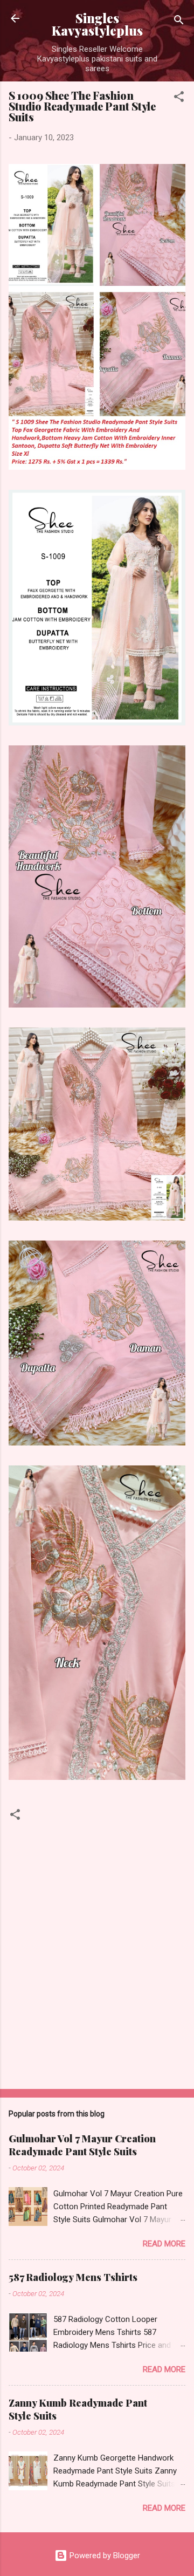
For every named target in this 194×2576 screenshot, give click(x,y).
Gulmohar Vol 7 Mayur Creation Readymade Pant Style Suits (82, 2145)
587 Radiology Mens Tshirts (73, 2277)
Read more (164, 2244)
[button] (179, 98)
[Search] (179, 22)
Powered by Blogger (104, 2556)
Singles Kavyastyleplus (97, 24)
